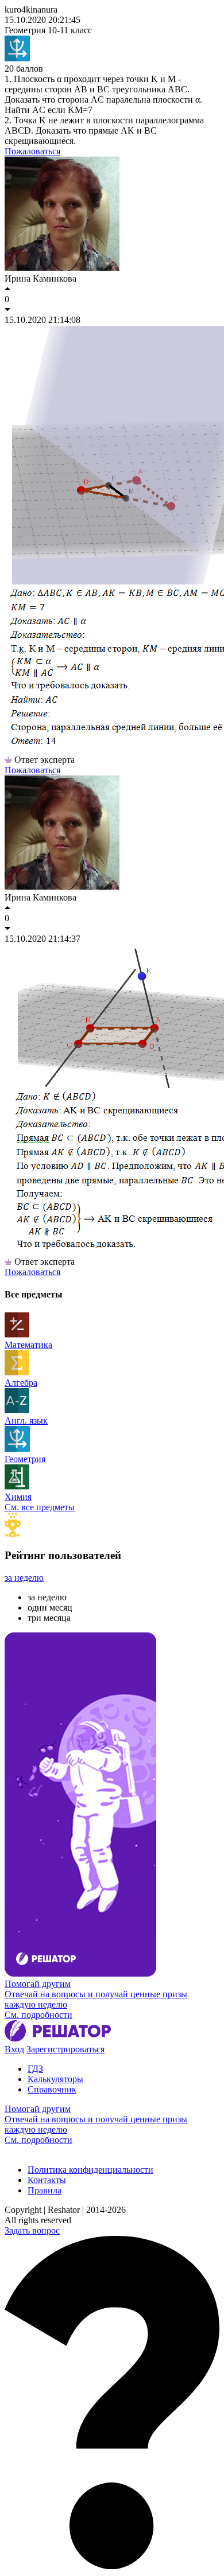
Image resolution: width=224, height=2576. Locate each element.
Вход (14, 2049)
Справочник (52, 2089)
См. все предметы (40, 1507)
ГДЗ (35, 2069)
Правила (45, 2190)
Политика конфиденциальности (90, 2170)
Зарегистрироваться (65, 2049)
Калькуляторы (55, 2079)
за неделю (24, 1578)
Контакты (47, 2180)
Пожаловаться (32, 151)
